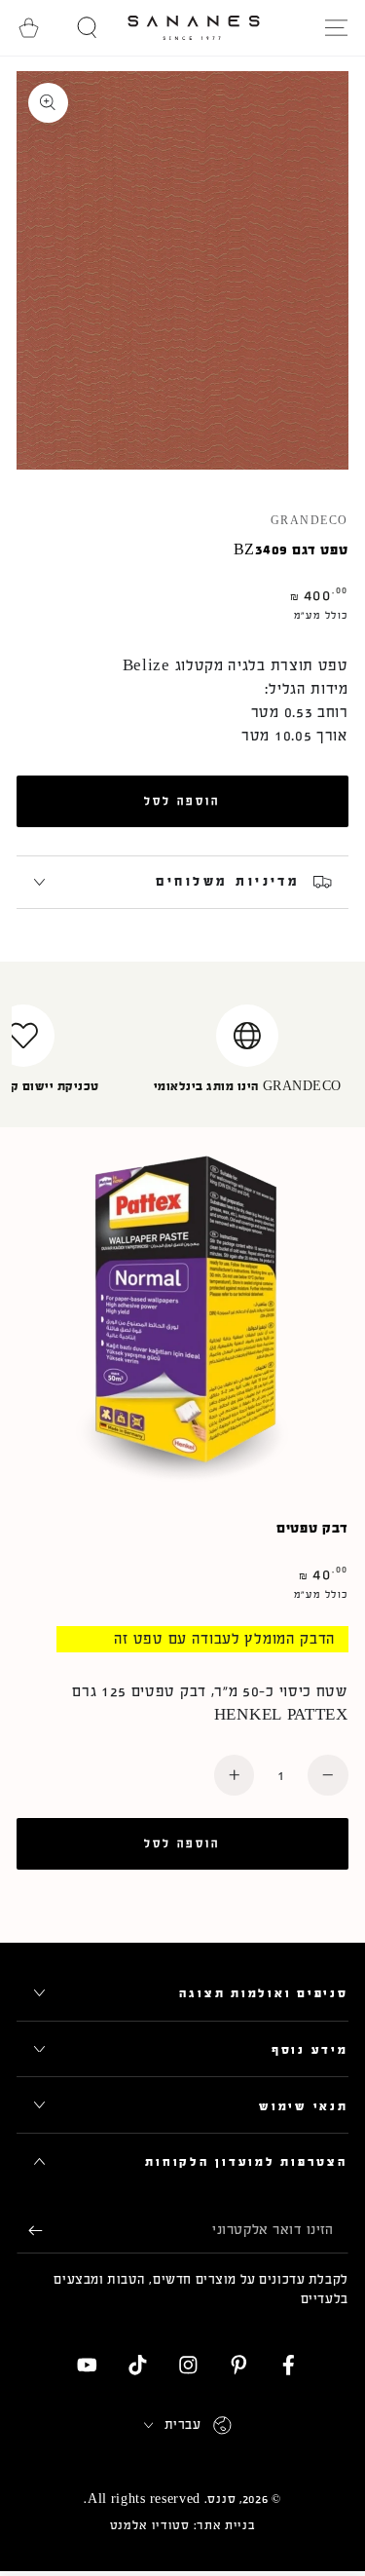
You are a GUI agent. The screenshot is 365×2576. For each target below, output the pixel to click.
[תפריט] (336, 28)
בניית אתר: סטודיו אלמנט (183, 2525)
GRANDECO (310, 521)
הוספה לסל (182, 801)
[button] (88, 28)
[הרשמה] (29, 2231)
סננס (221, 2499)
